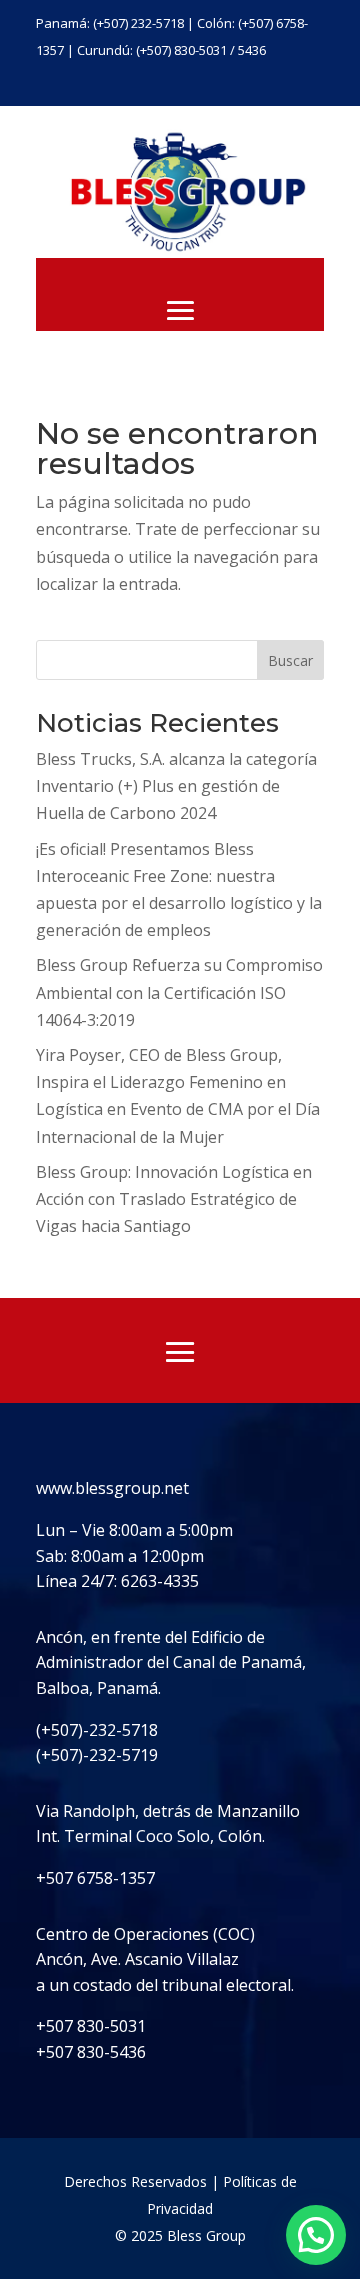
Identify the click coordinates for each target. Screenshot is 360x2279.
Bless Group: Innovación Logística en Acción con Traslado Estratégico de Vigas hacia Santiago (174, 1199)
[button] (316, 2235)
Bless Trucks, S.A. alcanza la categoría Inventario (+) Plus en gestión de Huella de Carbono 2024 (176, 786)
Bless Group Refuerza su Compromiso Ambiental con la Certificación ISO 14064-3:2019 (179, 992)
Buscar (290, 660)
